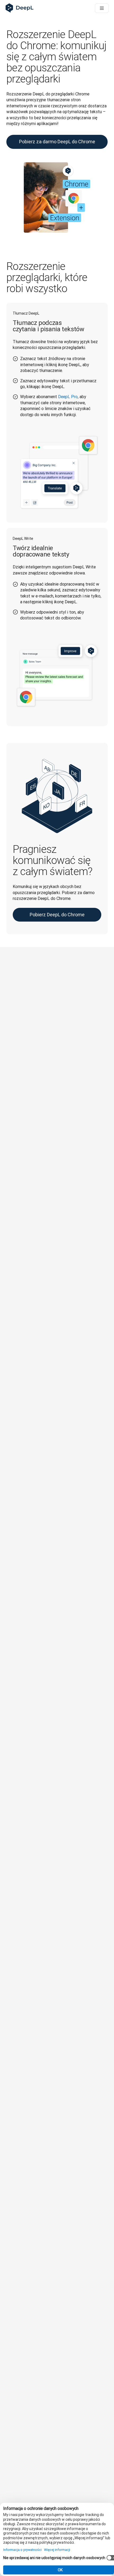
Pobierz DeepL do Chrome (57, 915)
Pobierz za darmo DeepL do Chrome (57, 142)
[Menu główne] (102, 8)
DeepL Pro (68, 397)
